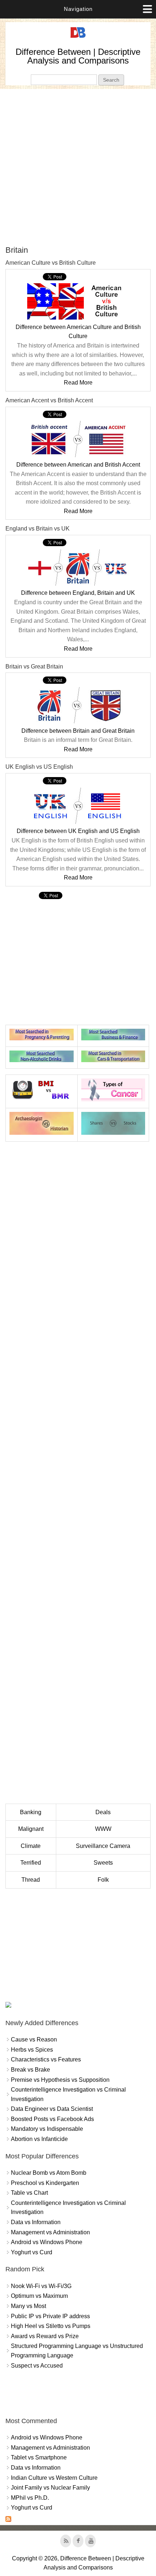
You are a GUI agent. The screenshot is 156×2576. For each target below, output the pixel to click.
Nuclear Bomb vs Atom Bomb (49, 2173)
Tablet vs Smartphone (39, 2457)
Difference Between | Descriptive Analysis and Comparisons (78, 56)
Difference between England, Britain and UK (78, 593)
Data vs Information (36, 2222)
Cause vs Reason (34, 2039)
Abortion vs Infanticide (39, 2139)
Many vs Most (28, 2306)
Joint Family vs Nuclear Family (50, 2488)
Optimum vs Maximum (39, 2296)
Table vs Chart (29, 2193)
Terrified (31, 1863)
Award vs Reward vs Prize (45, 2336)
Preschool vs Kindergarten (45, 2183)
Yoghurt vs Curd (32, 2252)
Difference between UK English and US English (78, 831)
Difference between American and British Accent (78, 465)
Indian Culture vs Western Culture (54, 2478)
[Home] (78, 38)
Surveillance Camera (103, 1846)
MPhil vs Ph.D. (30, 2498)
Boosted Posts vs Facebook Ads (52, 2119)
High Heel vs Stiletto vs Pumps (51, 2326)
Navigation (78, 9)
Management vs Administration (50, 2232)
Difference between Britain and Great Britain (78, 731)
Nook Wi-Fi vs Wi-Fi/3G (41, 2286)
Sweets (103, 1863)
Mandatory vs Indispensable (47, 2129)
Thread (31, 1880)
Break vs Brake (30, 2070)
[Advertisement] (78, 167)
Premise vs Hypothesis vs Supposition (60, 2080)
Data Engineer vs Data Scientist (52, 2109)
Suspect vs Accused (37, 2366)
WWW (103, 1829)
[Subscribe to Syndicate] (8, 2520)
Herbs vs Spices (32, 2050)
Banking (31, 1812)
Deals (103, 1812)
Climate (31, 1846)
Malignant (31, 1829)
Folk (103, 1880)
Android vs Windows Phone (47, 2242)
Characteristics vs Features (46, 2059)
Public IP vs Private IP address (50, 2316)
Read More (78, 383)
